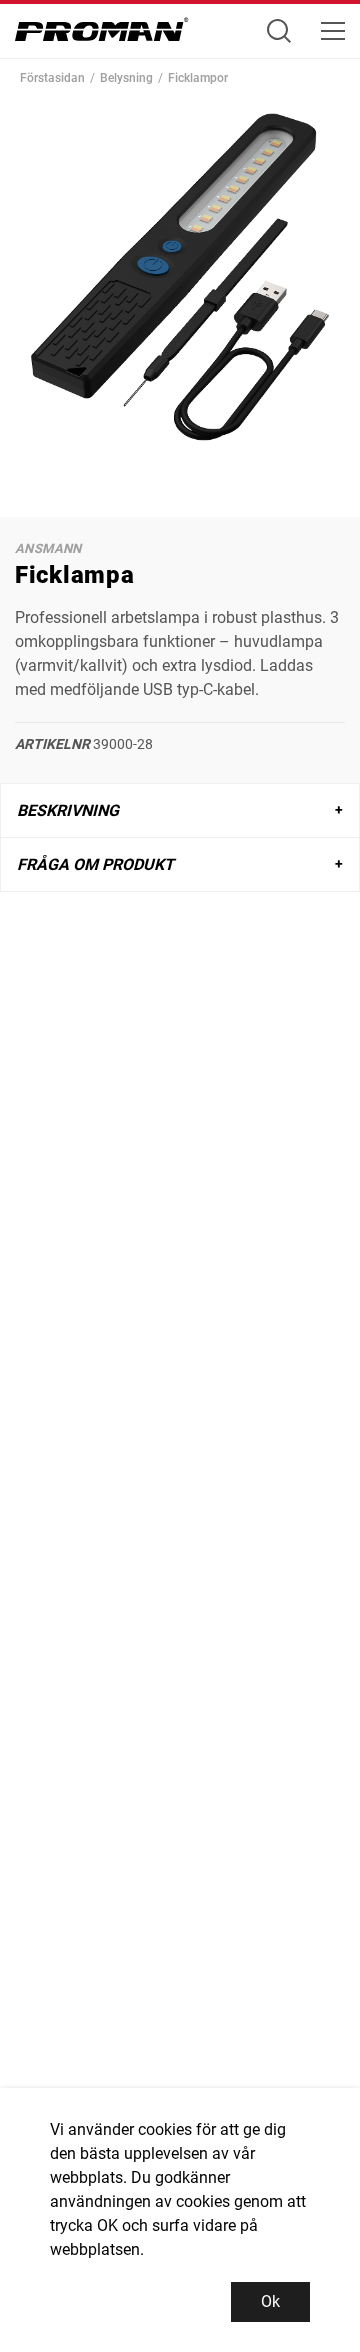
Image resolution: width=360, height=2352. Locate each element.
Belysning (126, 78)
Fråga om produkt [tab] (95, 864)
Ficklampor (198, 78)
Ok (270, 2301)
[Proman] (102, 34)
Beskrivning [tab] (68, 810)
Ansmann (48, 548)
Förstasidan (52, 78)
